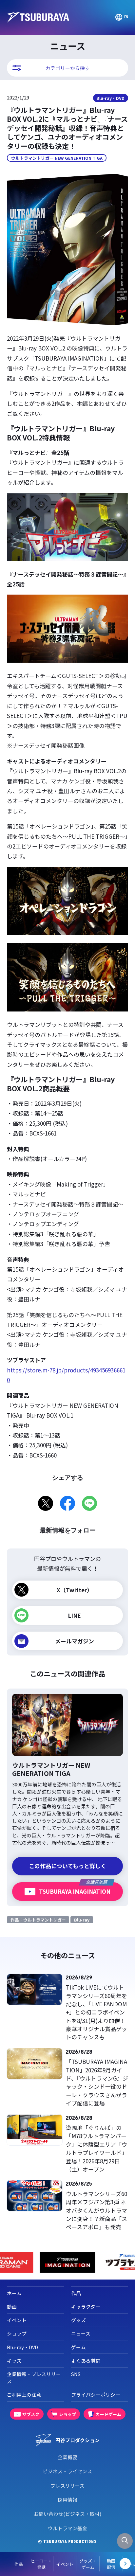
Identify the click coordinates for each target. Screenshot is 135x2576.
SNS (76, 2374)
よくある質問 (86, 2361)
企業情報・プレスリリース (34, 2378)
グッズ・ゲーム (88, 2564)
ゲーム (78, 2347)
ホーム (14, 2293)
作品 (19, 2564)
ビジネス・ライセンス (67, 2471)
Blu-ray (82, 1920)
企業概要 (67, 2457)
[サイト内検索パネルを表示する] (125, 2541)
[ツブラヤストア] (68, 2262)
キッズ (14, 2361)
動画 (12, 2307)
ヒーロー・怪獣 (41, 2564)
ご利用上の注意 (24, 2395)
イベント (65, 2564)
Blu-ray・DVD (110, 98)
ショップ (17, 2333)
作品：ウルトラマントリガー (38, 1920)
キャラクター (86, 2307)
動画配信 (111, 2564)
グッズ (78, 2320)
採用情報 (67, 2500)
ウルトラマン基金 (67, 2528)
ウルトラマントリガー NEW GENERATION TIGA (57, 158)
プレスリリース (67, 2486)
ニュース (81, 2333)
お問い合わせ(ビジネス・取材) (67, 2514)
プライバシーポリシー (96, 2395)
